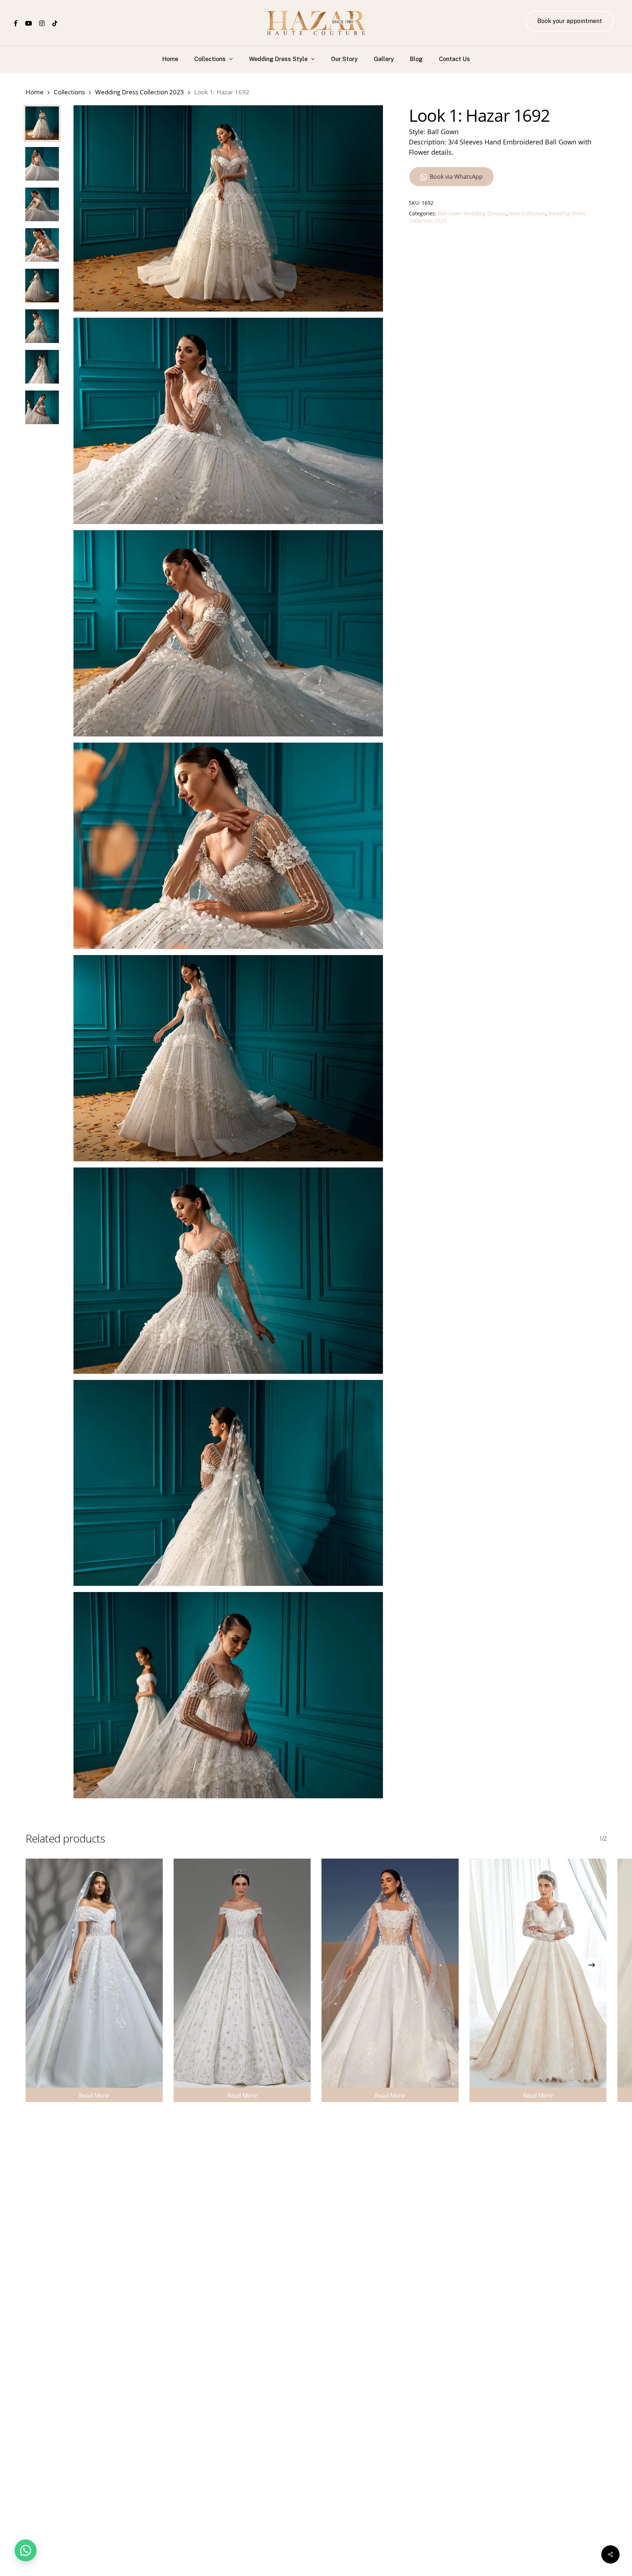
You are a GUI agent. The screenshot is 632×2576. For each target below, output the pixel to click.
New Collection (527, 213)
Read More (94, 2096)
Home (35, 92)
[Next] (592, 1965)
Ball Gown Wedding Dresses (472, 213)
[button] (26, 2550)
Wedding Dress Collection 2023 (140, 92)
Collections (69, 92)
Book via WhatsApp (456, 177)
